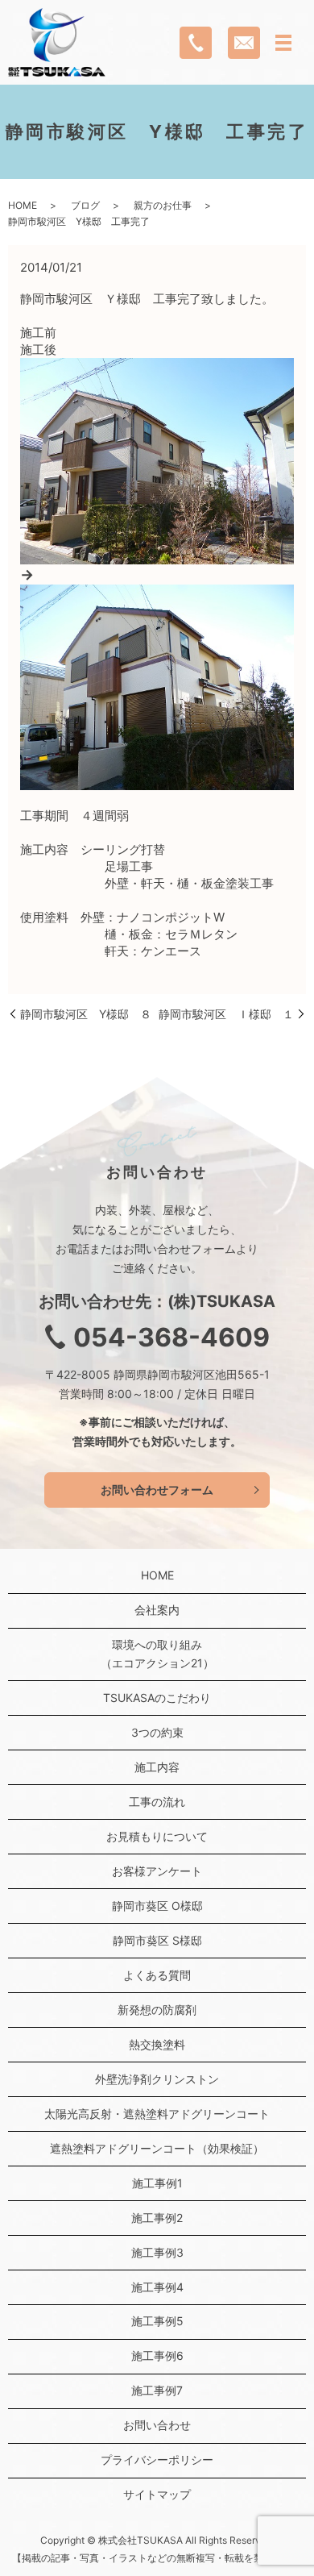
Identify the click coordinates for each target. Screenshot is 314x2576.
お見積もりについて (157, 1836)
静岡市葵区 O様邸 (157, 1906)
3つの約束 (157, 1732)
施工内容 (157, 1767)
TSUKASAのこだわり (157, 1698)
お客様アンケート (157, 1871)
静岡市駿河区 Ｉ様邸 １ (226, 1014)
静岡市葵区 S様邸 (157, 1940)
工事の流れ (157, 1802)
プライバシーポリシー (157, 2459)
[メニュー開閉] (283, 43)
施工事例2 (157, 2218)
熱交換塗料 (157, 2044)
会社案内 (157, 1610)
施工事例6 (157, 2355)
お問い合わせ (157, 2425)
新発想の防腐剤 (157, 2010)
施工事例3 (157, 2252)
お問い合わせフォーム (157, 1490)
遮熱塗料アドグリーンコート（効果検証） (157, 2148)
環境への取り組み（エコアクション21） (157, 1653)
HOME (23, 205)
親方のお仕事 (163, 205)
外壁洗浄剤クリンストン (157, 2079)
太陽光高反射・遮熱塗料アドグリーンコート (157, 2114)
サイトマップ (157, 2494)
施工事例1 (157, 2183)
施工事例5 (157, 2321)
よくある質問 (157, 1975)
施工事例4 (157, 2287)
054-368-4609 (171, 1337)
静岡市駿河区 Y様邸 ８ (86, 1014)
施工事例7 (157, 2390)
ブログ (85, 205)
